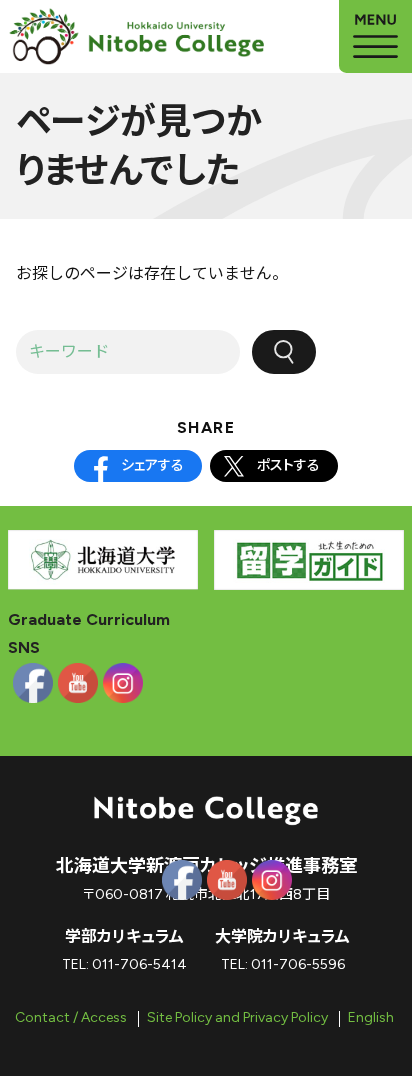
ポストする (288, 465)
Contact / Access (71, 1017)
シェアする (152, 465)
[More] (375, 36)
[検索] (284, 352)
